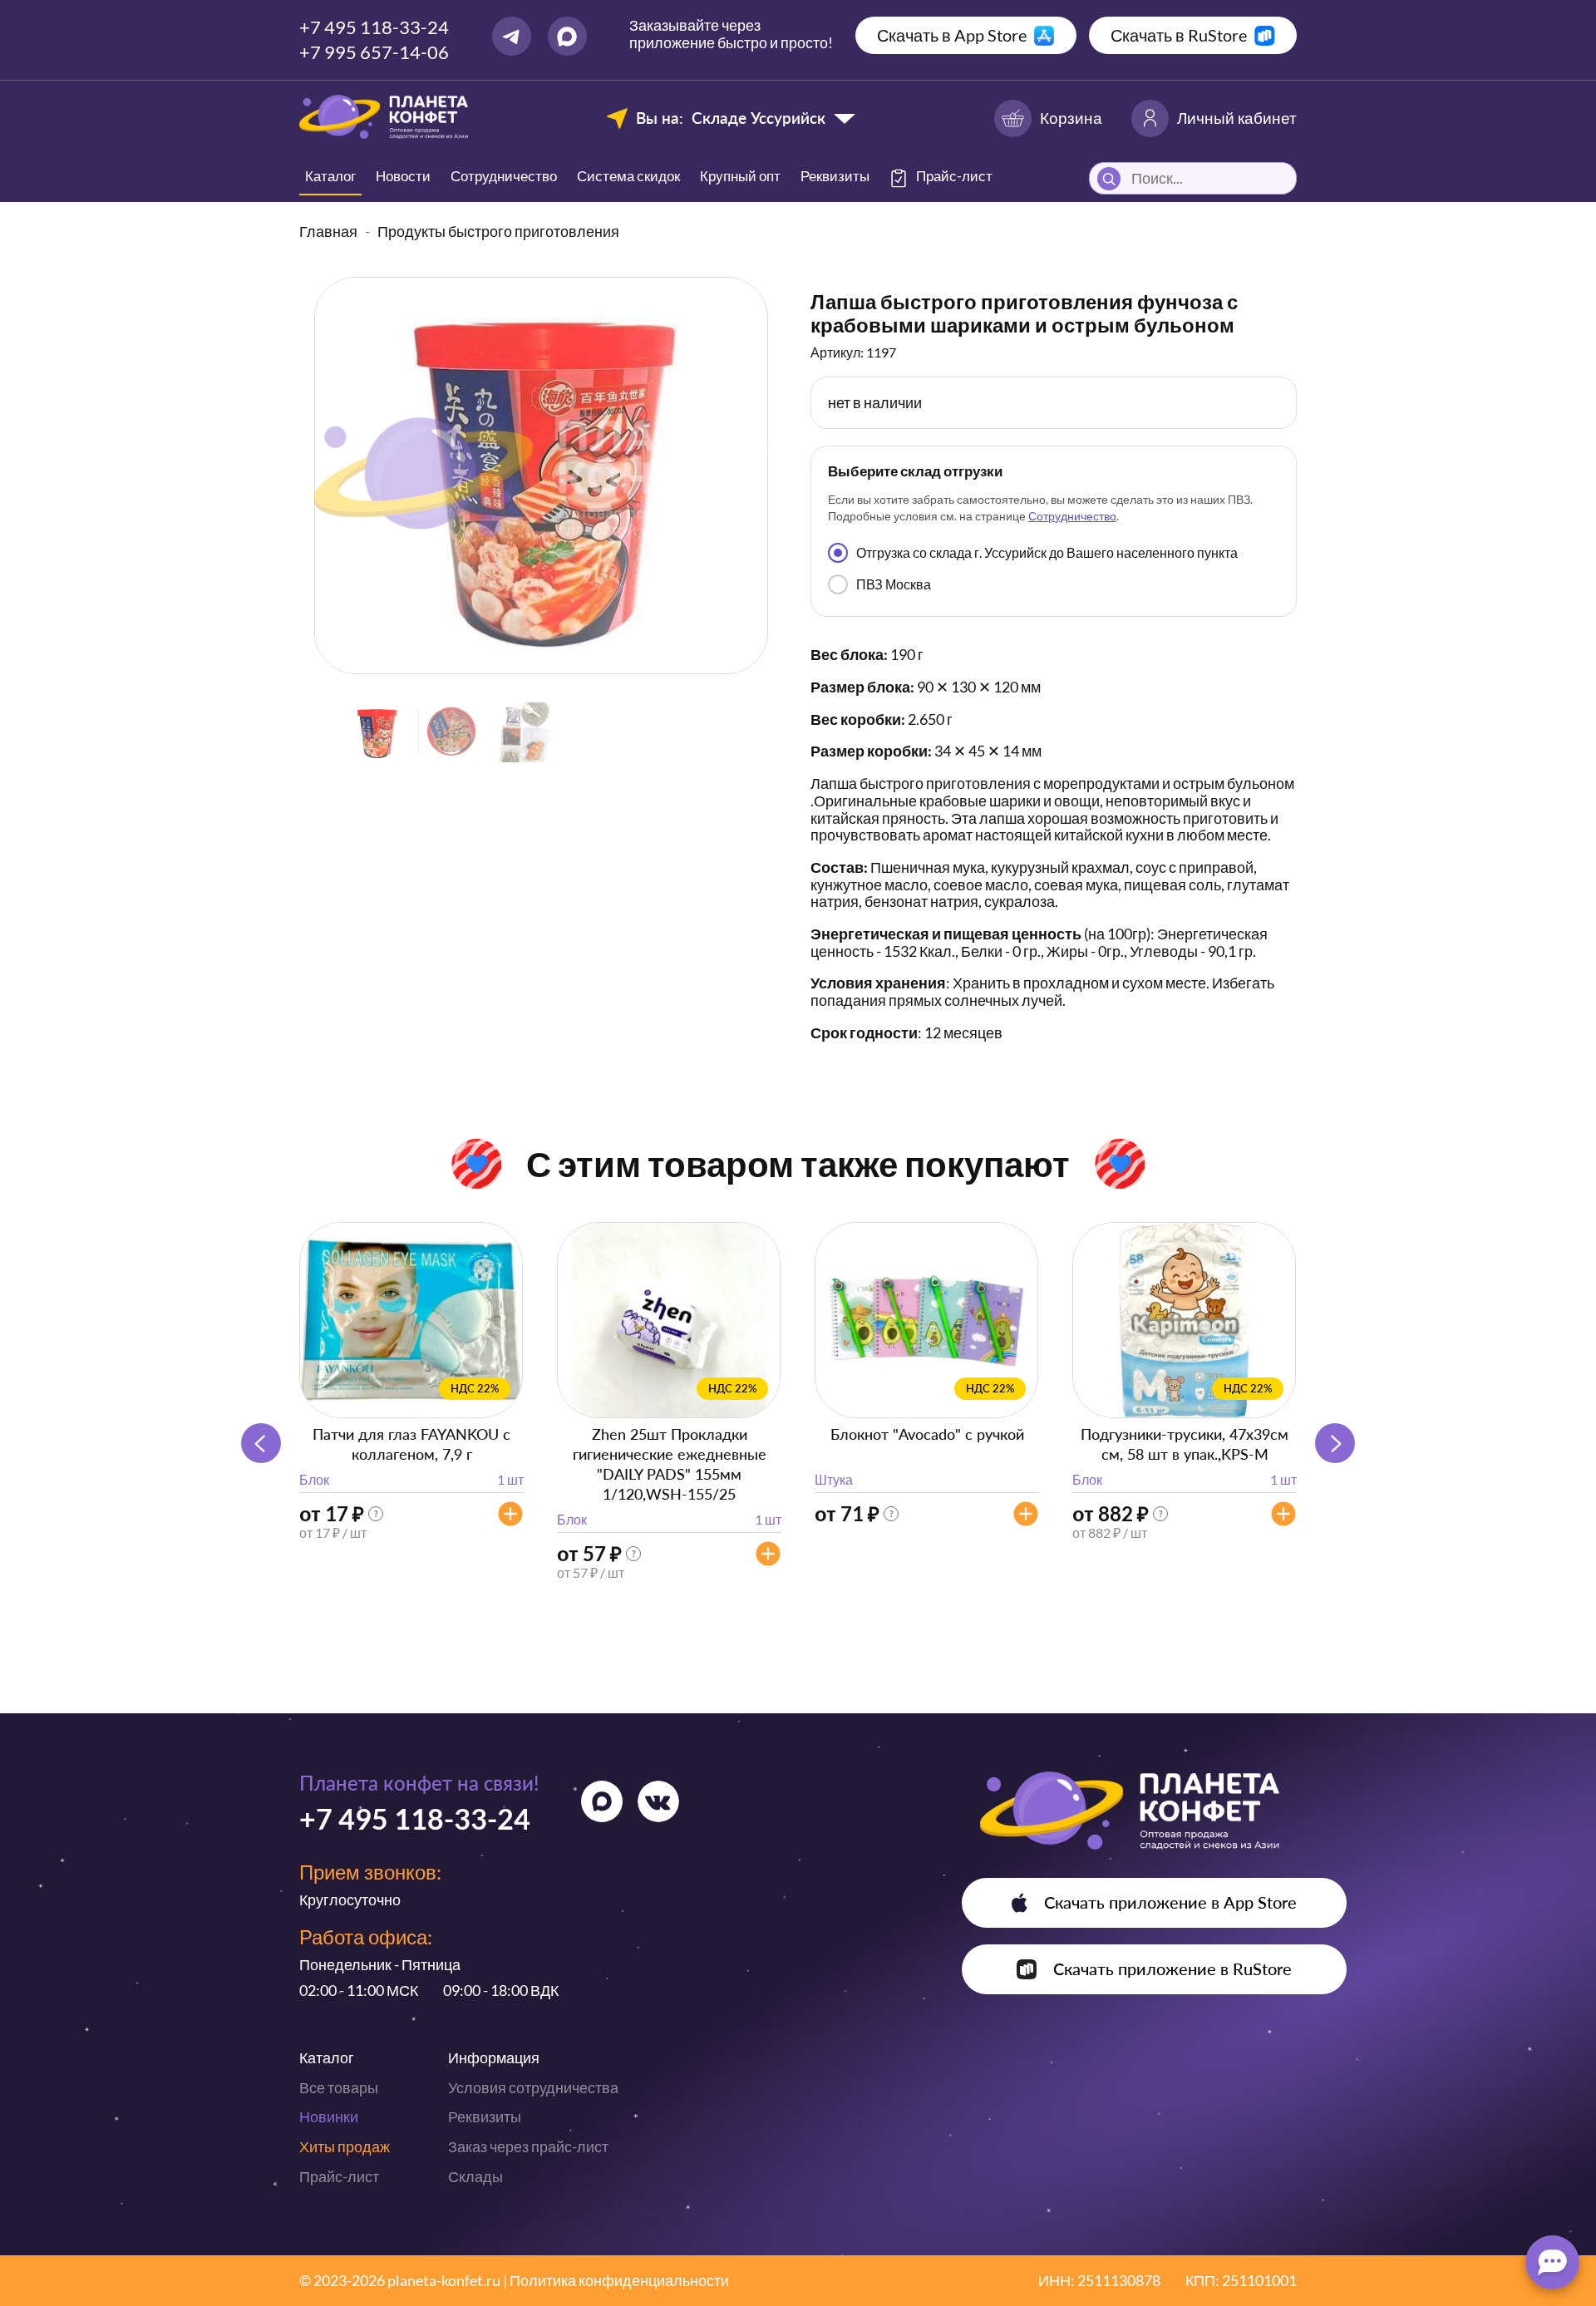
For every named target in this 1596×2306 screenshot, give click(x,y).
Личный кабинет (1237, 118)
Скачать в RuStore (1179, 35)
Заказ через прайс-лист (528, 2146)
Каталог (330, 176)
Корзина (1071, 118)
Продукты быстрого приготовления (498, 231)
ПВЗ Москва (894, 584)
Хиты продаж (345, 2146)
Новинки (329, 2116)
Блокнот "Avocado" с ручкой (927, 1434)
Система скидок (628, 176)
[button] (1335, 1443)
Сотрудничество (504, 176)
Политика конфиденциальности (619, 2280)
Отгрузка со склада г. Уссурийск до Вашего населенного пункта (1047, 552)
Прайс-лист (339, 2176)
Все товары (339, 2087)
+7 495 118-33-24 (374, 27)
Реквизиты (835, 176)
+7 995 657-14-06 (374, 52)
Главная (328, 231)
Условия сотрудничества (533, 2087)
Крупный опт (740, 176)
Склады (475, 2176)
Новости (403, 176)
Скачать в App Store (952, 35)
